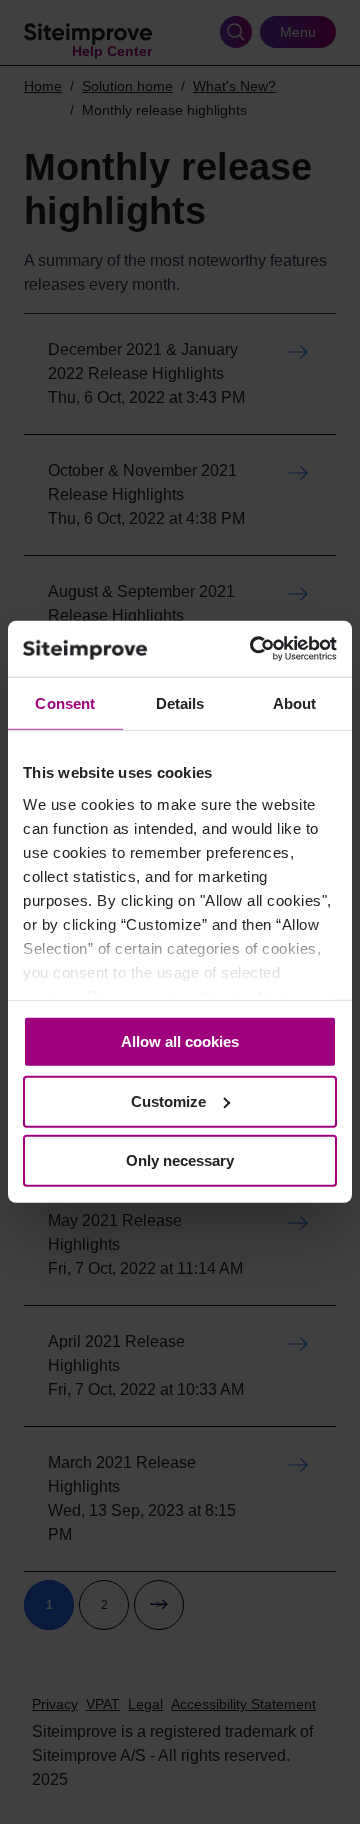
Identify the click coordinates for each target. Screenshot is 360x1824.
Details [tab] (180, 702)
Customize (168, 1101)
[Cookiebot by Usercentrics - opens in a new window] (254, 649)
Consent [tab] (65, 702)
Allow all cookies (180, 1041)
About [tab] (295, 702)
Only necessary (180, 1160)
